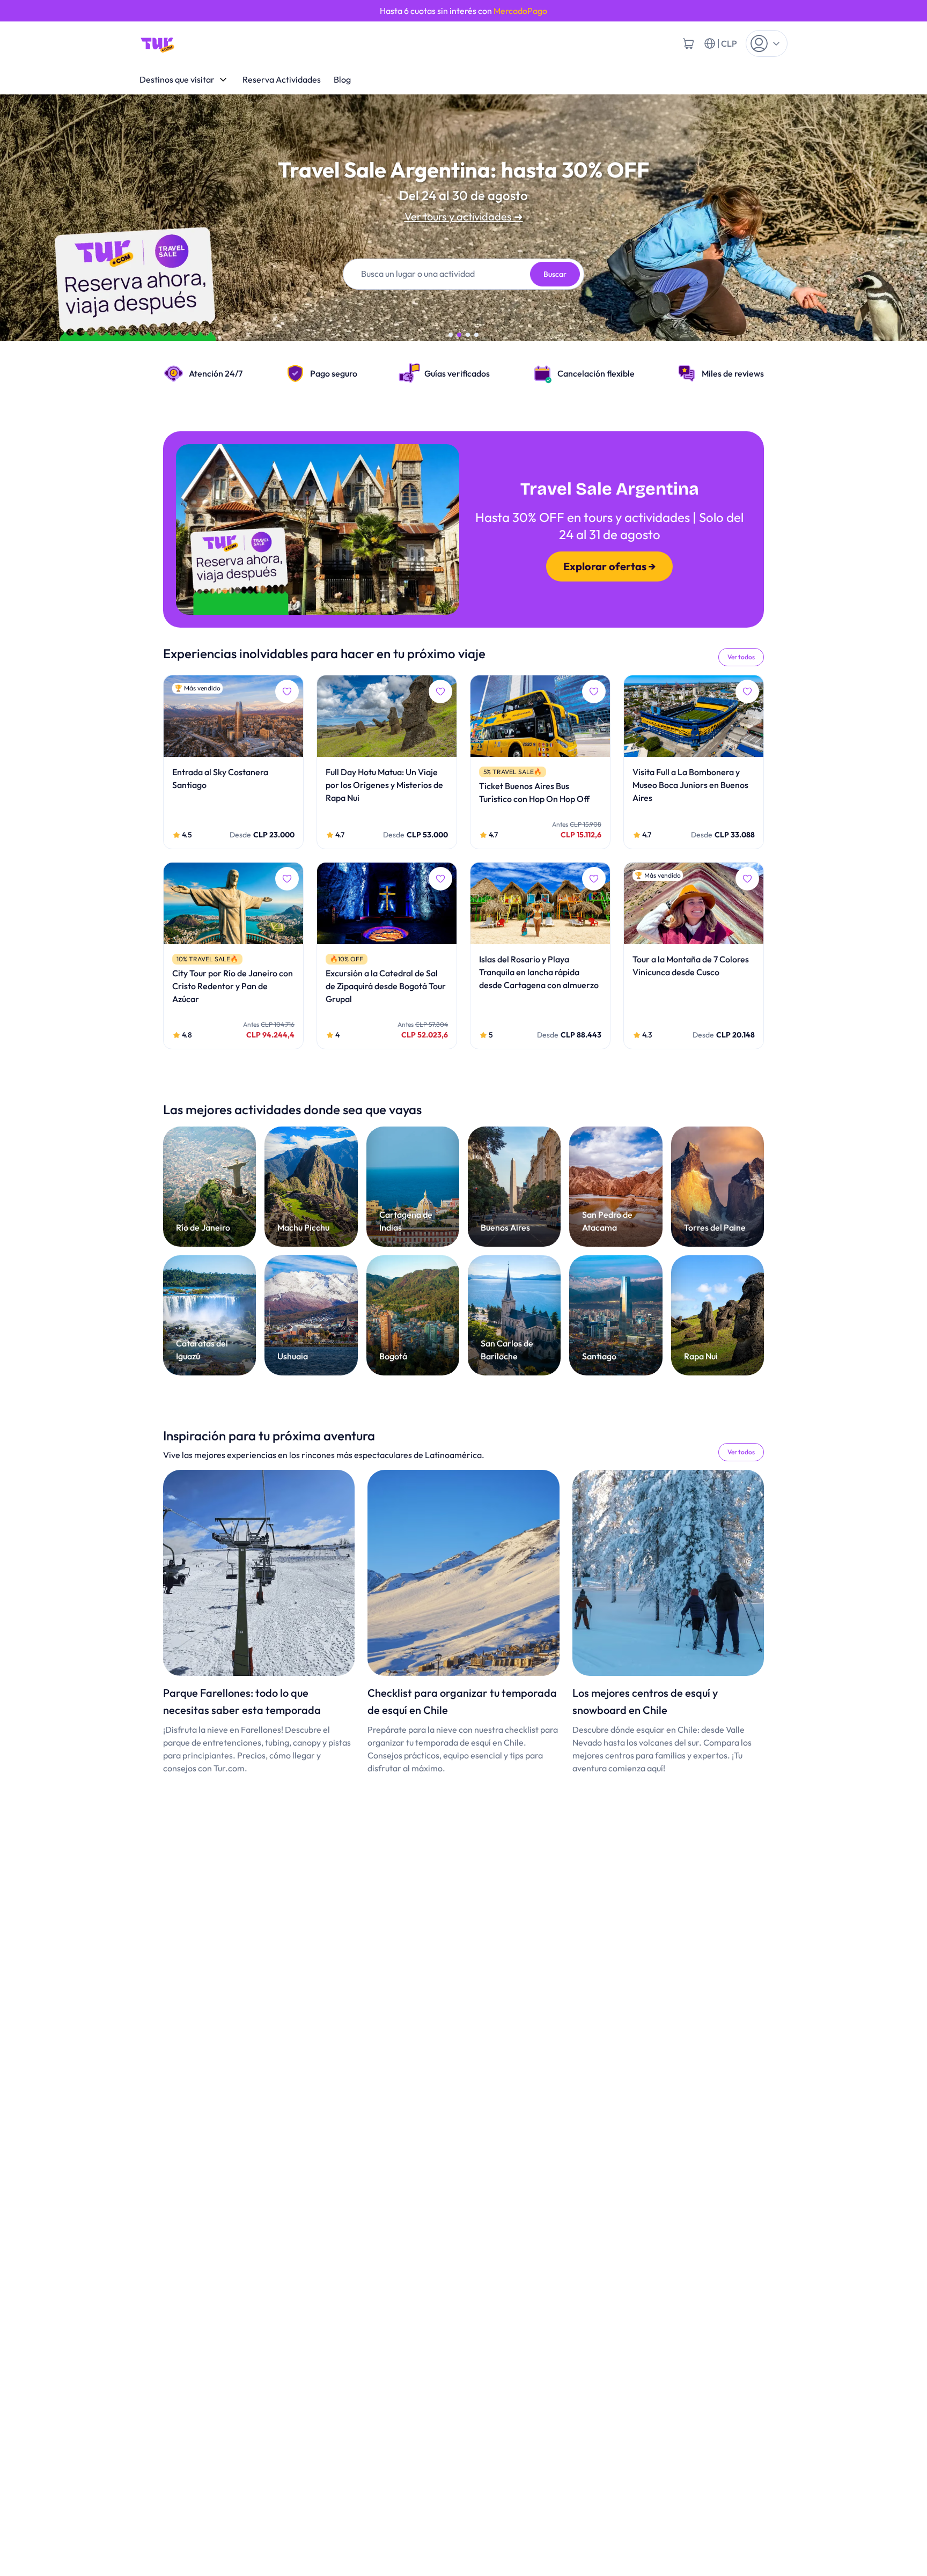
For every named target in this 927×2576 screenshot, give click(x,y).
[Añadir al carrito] (688, 43)
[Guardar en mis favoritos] (287, 691)
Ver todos (741, 657)
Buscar (555, 274)
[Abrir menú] (767, 43)
